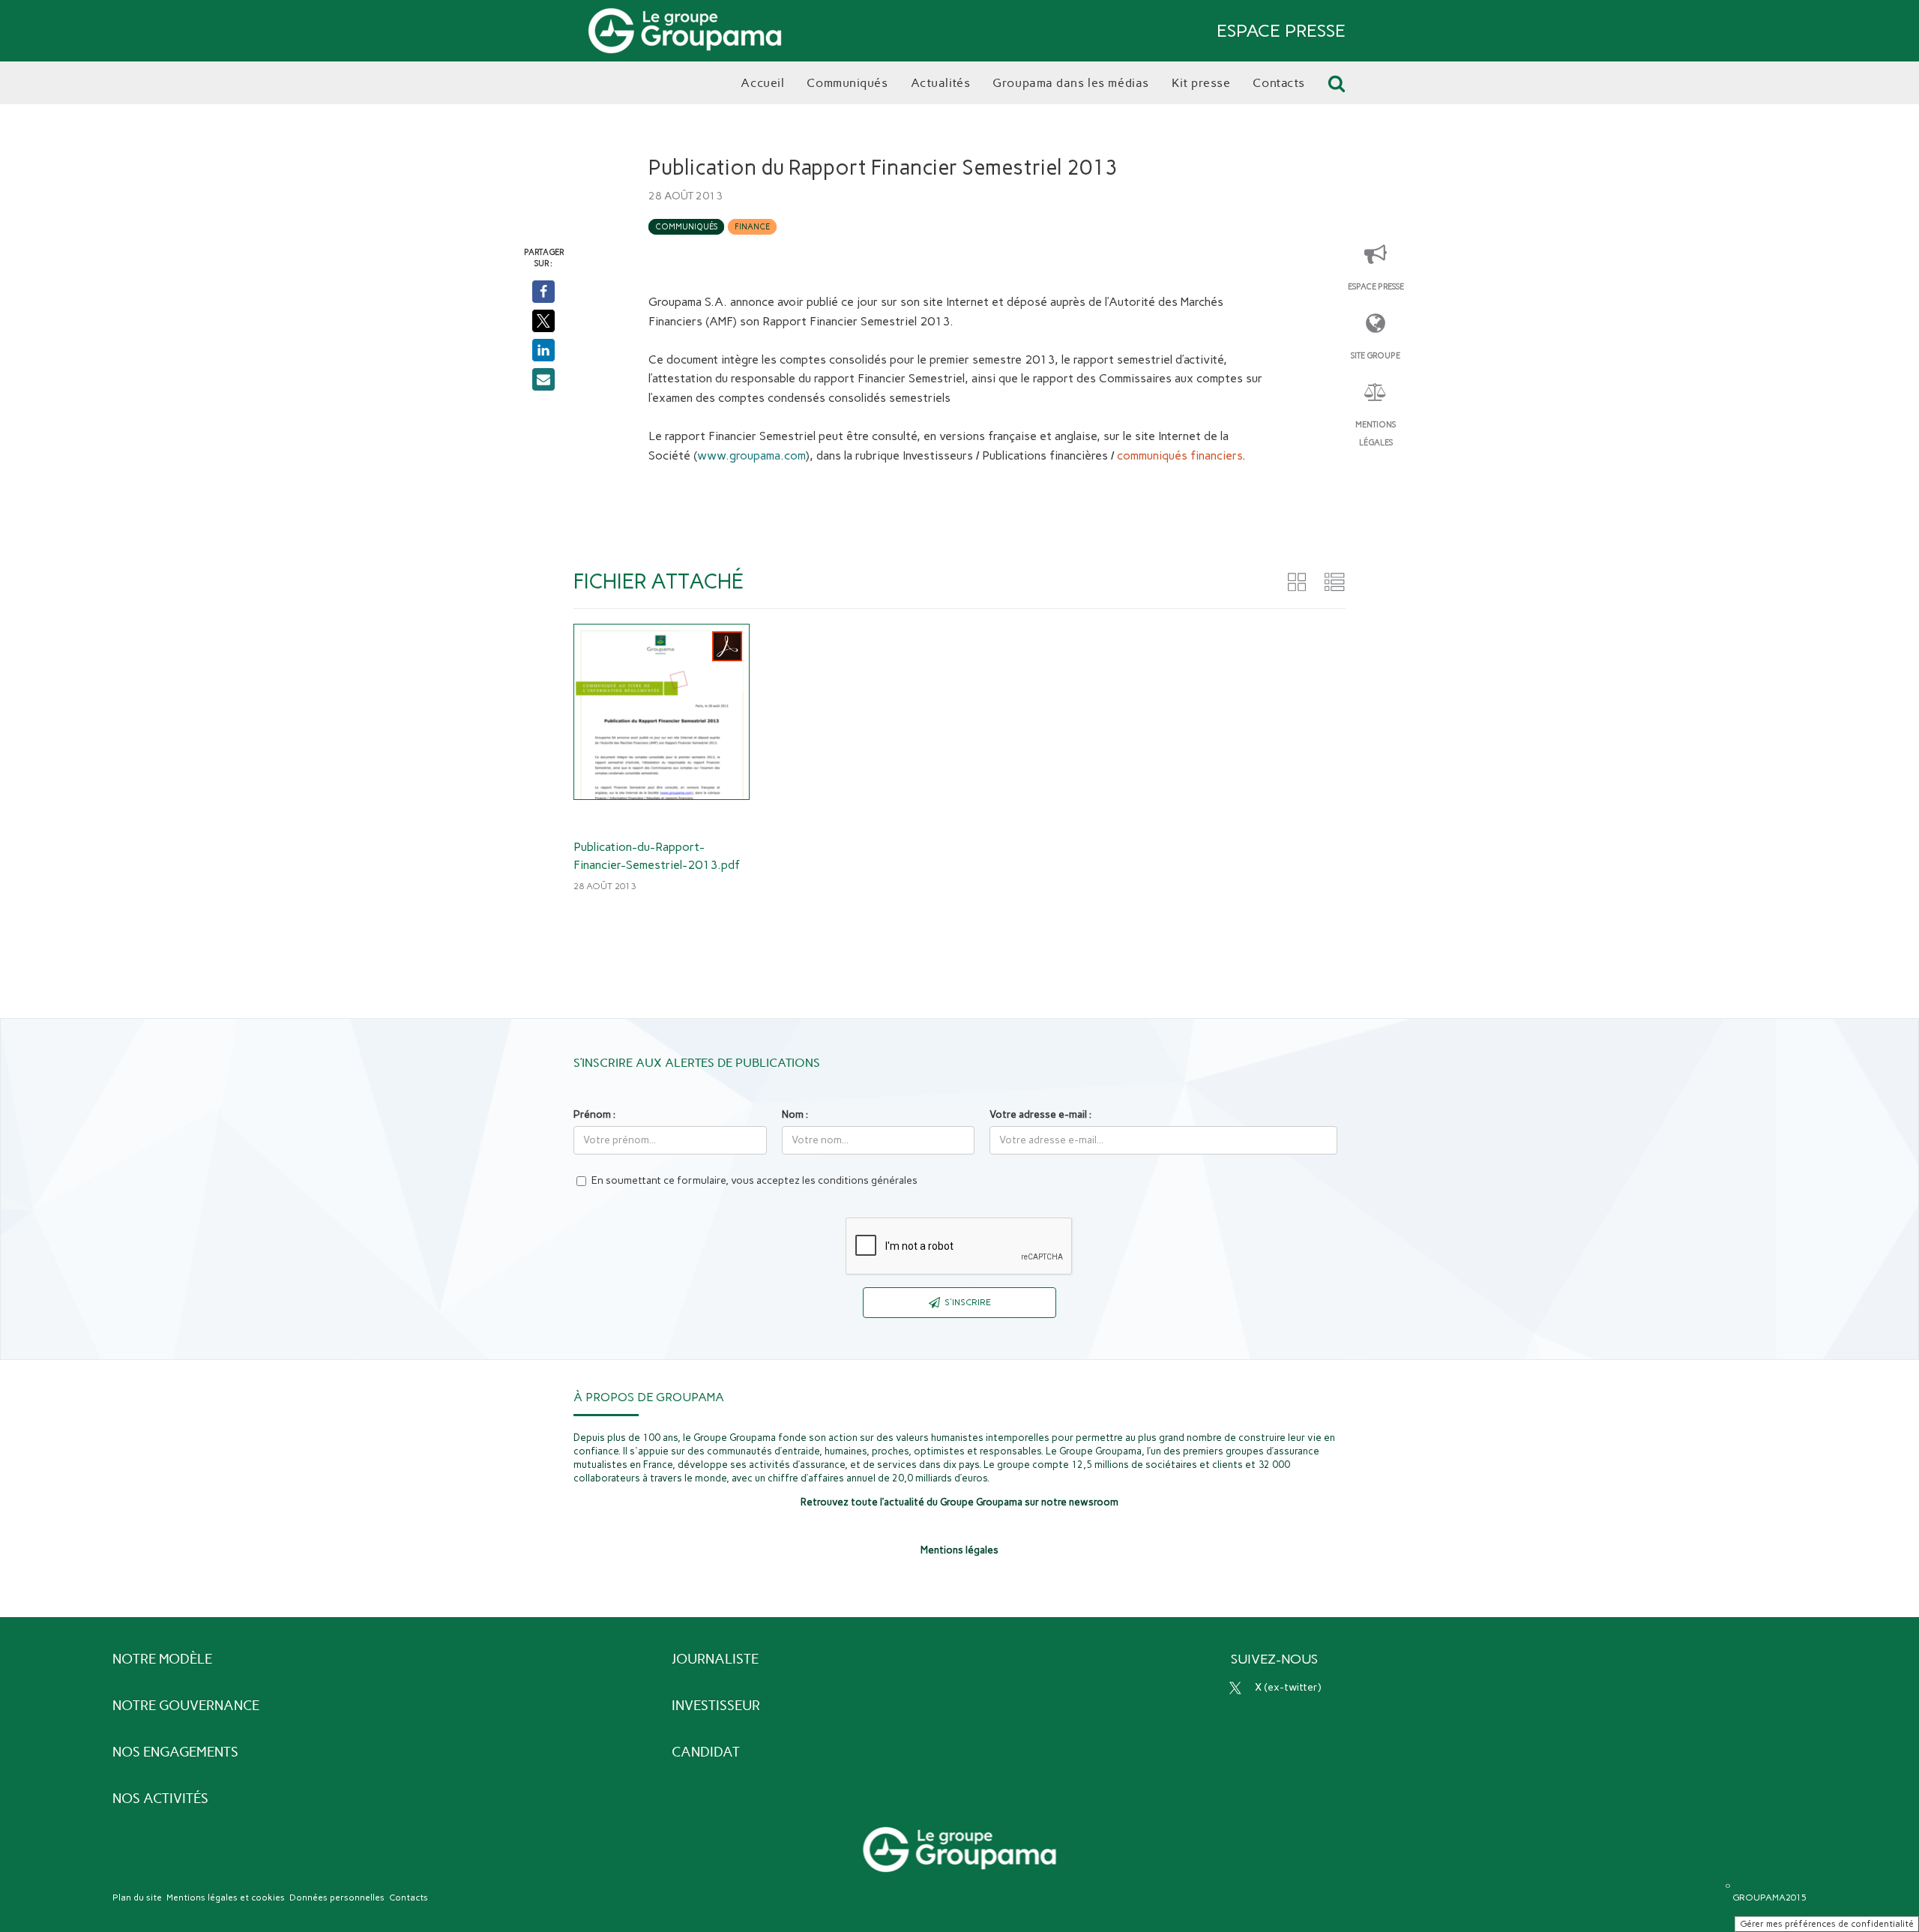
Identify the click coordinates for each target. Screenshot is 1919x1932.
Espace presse (1376, 287)
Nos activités (160, 1799)
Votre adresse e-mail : (1040, 1114)
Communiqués (686, 227)
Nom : (795, 1114)
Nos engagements (175, 1752)
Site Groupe (1376, 356)
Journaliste (715, 1659)
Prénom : (594, 1114)
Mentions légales (1376, 434)
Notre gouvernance (186, 1706)
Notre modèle (162, 1659)
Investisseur (716, 1706)
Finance (752, 227)
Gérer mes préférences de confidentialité (1827, 1924)
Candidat (706, 1752)
